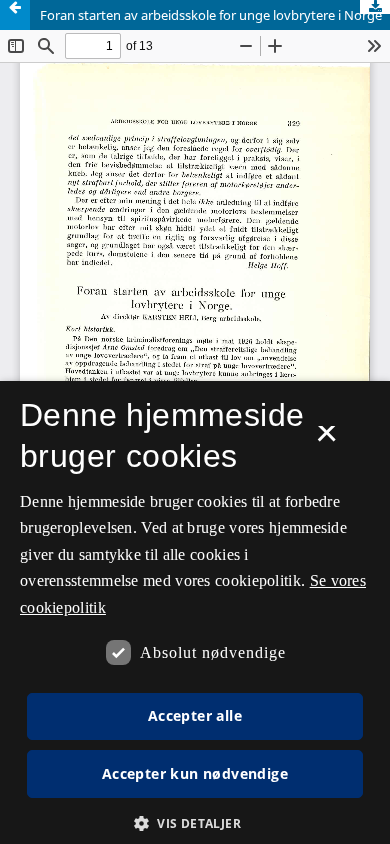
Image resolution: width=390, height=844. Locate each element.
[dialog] (195, 612)
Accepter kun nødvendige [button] (195, 773)
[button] (195, 823)
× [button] (326, 440)
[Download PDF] (375, 7)
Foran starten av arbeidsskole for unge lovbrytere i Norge (211, 15)
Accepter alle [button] (195, 715)
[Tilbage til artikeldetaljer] (15, 15)
